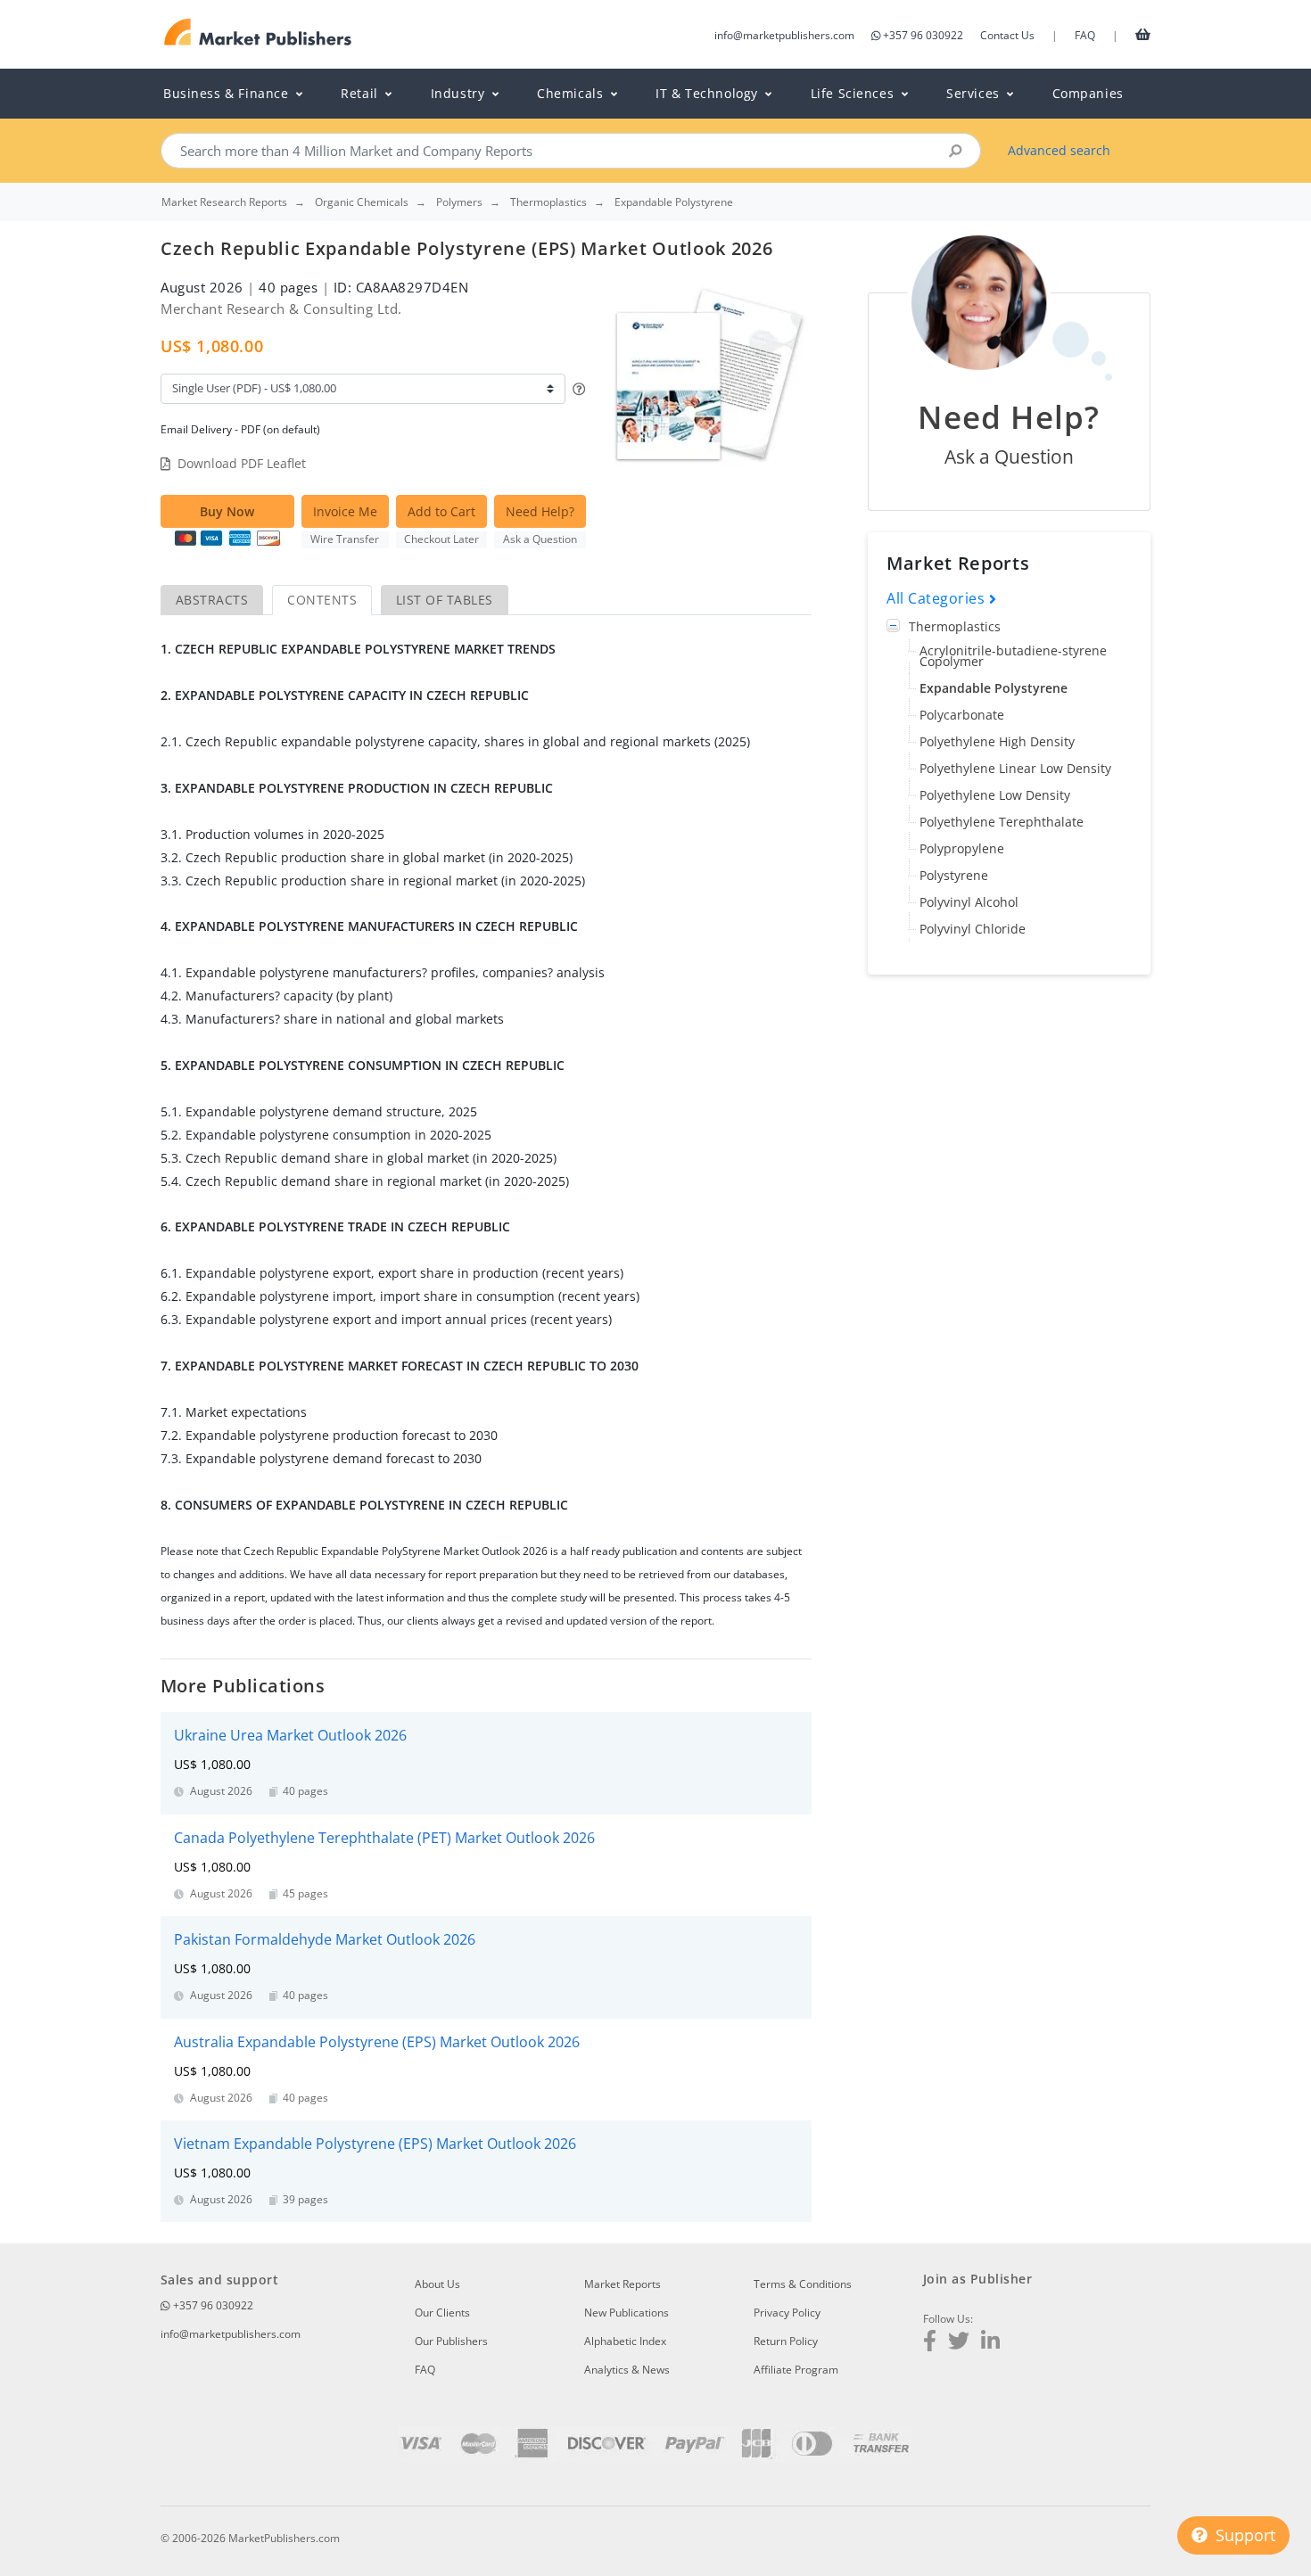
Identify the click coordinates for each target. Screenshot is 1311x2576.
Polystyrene (954, 876)
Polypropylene (962, 849)
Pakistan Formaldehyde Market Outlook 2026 (325, 1939)
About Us (437, 2284)
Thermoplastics (955, 627)
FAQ (1085, 35)
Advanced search (1059, 150)
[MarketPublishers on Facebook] (930, 2343)
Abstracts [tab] (212, 600)
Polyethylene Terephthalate (1002, 823)
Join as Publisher (977, 2279)
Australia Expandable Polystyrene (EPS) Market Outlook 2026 (377, 2042)
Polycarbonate (962, 716)
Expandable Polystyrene (994, 689)
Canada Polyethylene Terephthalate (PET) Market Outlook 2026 (384, 1838)
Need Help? (540, 511)
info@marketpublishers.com (784, 35)
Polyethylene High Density (997, 742)
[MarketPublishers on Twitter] (959, 2343)
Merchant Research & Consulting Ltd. (281, 309)
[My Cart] (1143, 34)
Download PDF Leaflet (242, 463)
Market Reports (623, 2284)
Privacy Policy (787, 2313)
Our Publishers (451, 2341)
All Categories (938, 599)
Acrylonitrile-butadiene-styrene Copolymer (1013, 657)
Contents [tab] (322, 600)
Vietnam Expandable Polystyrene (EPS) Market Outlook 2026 (375, 2144)
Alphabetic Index (625, 2341)
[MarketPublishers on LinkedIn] (990, 2343)
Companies (1088, 93)
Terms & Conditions (803, 2284)
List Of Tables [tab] (445, 600)
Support (1243, 2535)
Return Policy (786, 2341)
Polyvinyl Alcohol (969, 903)
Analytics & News (627, 2370)
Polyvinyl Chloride (973, 930)
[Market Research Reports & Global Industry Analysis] (258, 33)
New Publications (627, 2313)
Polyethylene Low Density (995, 796)
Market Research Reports (224, 202)
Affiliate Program (796, 2370)
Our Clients (442, 2313)
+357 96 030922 (923, 35)
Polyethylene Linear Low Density (1015, 769)
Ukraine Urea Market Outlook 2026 (290, 1735)
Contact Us (1007, 35)
